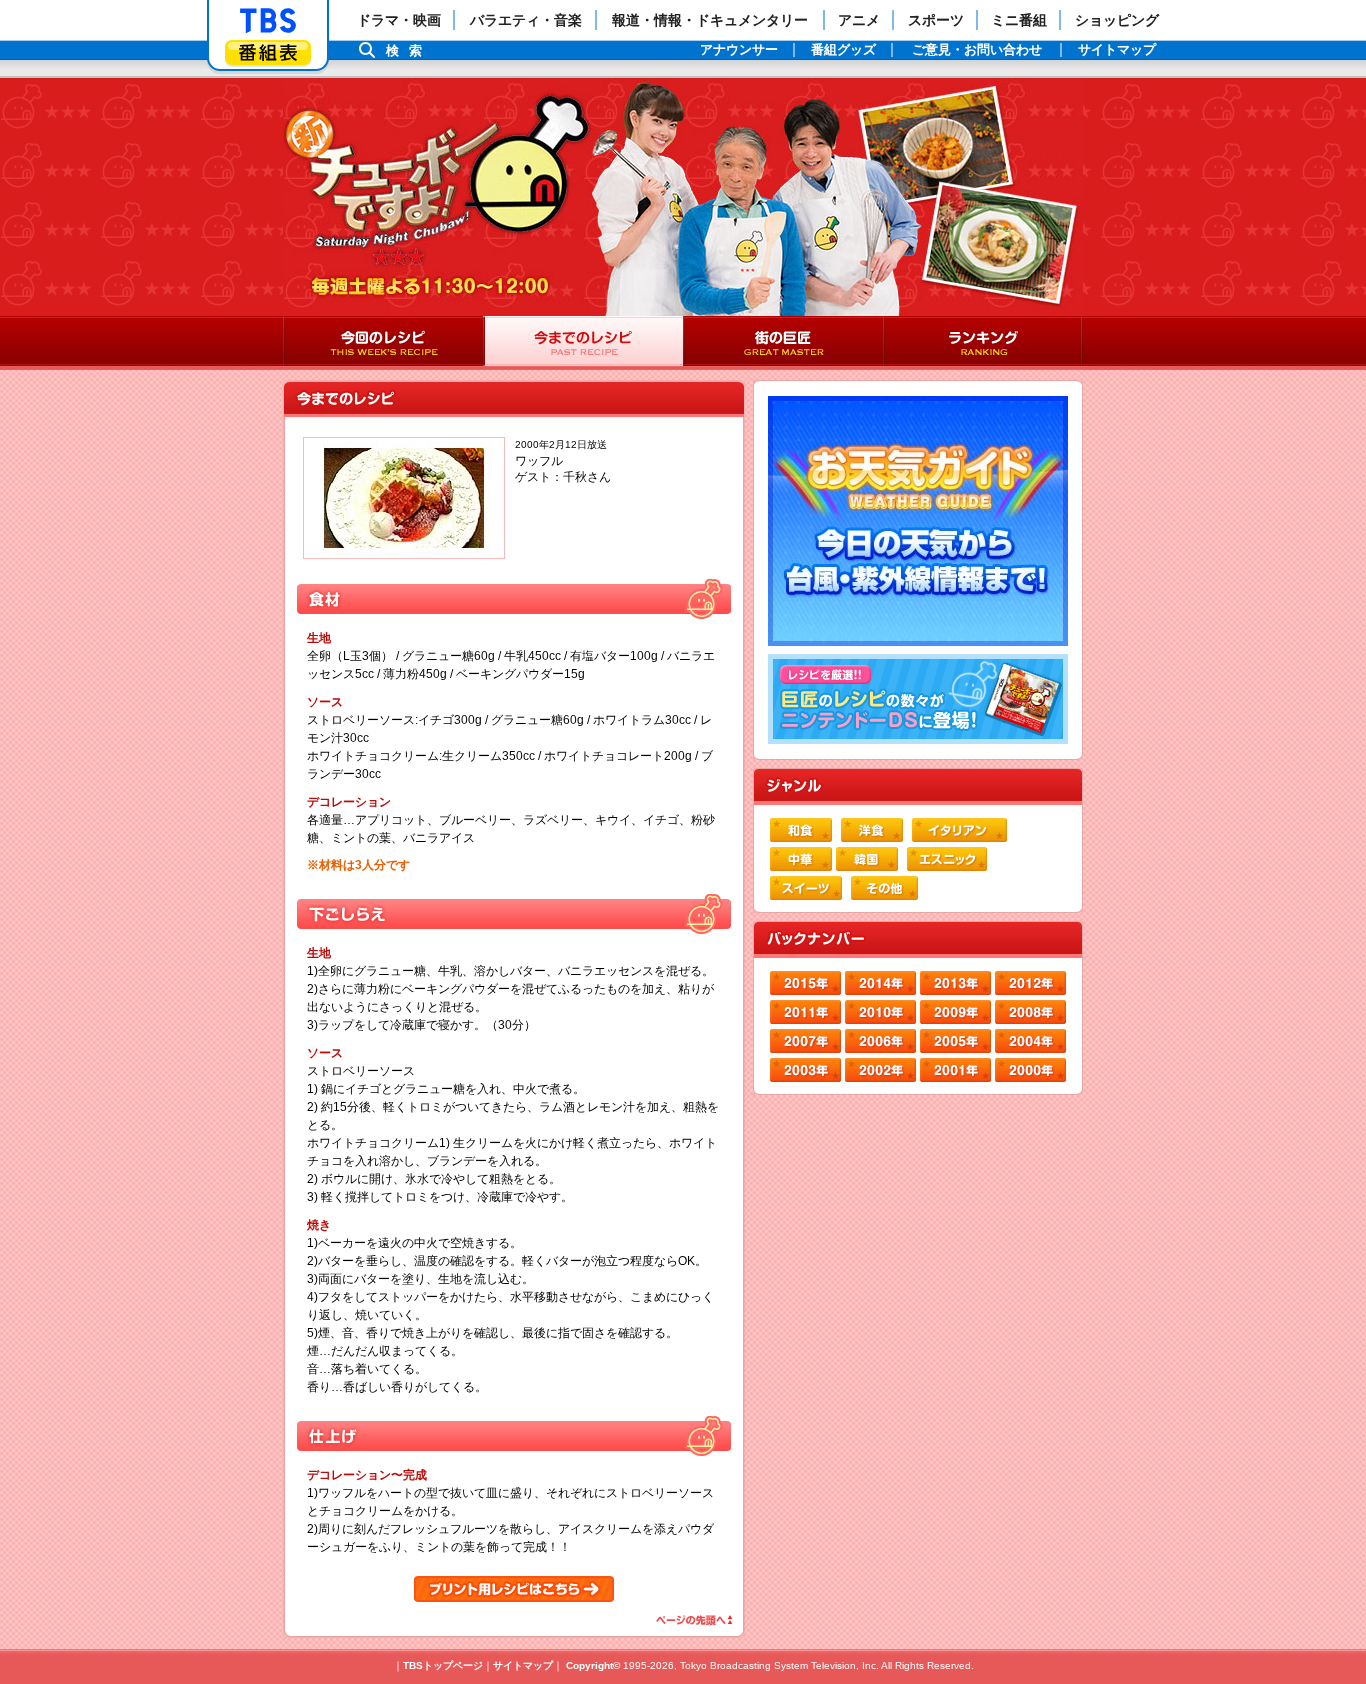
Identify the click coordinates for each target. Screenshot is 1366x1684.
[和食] (801, 830)
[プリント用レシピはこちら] (514, 1589)
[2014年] (880, 983)
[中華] (801, 859)
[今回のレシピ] (383, 343)
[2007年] (805, 1041)
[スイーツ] (806, 888)
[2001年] (955, 1070)
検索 (409, 50)
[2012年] (1030, 983)
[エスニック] (947, 859)
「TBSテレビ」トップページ (268, 21)
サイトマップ (523, 1665)
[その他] (884, 888)
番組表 (268, 52)
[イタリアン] (959, 830)
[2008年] (1030, 1012)
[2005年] (955, 1041)
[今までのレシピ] (583, 343)
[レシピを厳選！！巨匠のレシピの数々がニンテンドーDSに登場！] (918, 699)
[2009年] (955, 1012)
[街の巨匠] (783, 343)
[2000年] (1030, 1070)
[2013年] (955, 983)
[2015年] (805, 983)
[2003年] (805, 1070)
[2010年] (880, 1012)
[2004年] (1030, 1041)
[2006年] (880, 1041)
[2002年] (880, 1070)
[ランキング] (983, 343)
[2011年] (805, 1012)
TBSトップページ (443, 1665)
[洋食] (872, 830)
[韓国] (867, 859)
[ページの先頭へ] (692, 1620)
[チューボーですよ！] (440, 180)
